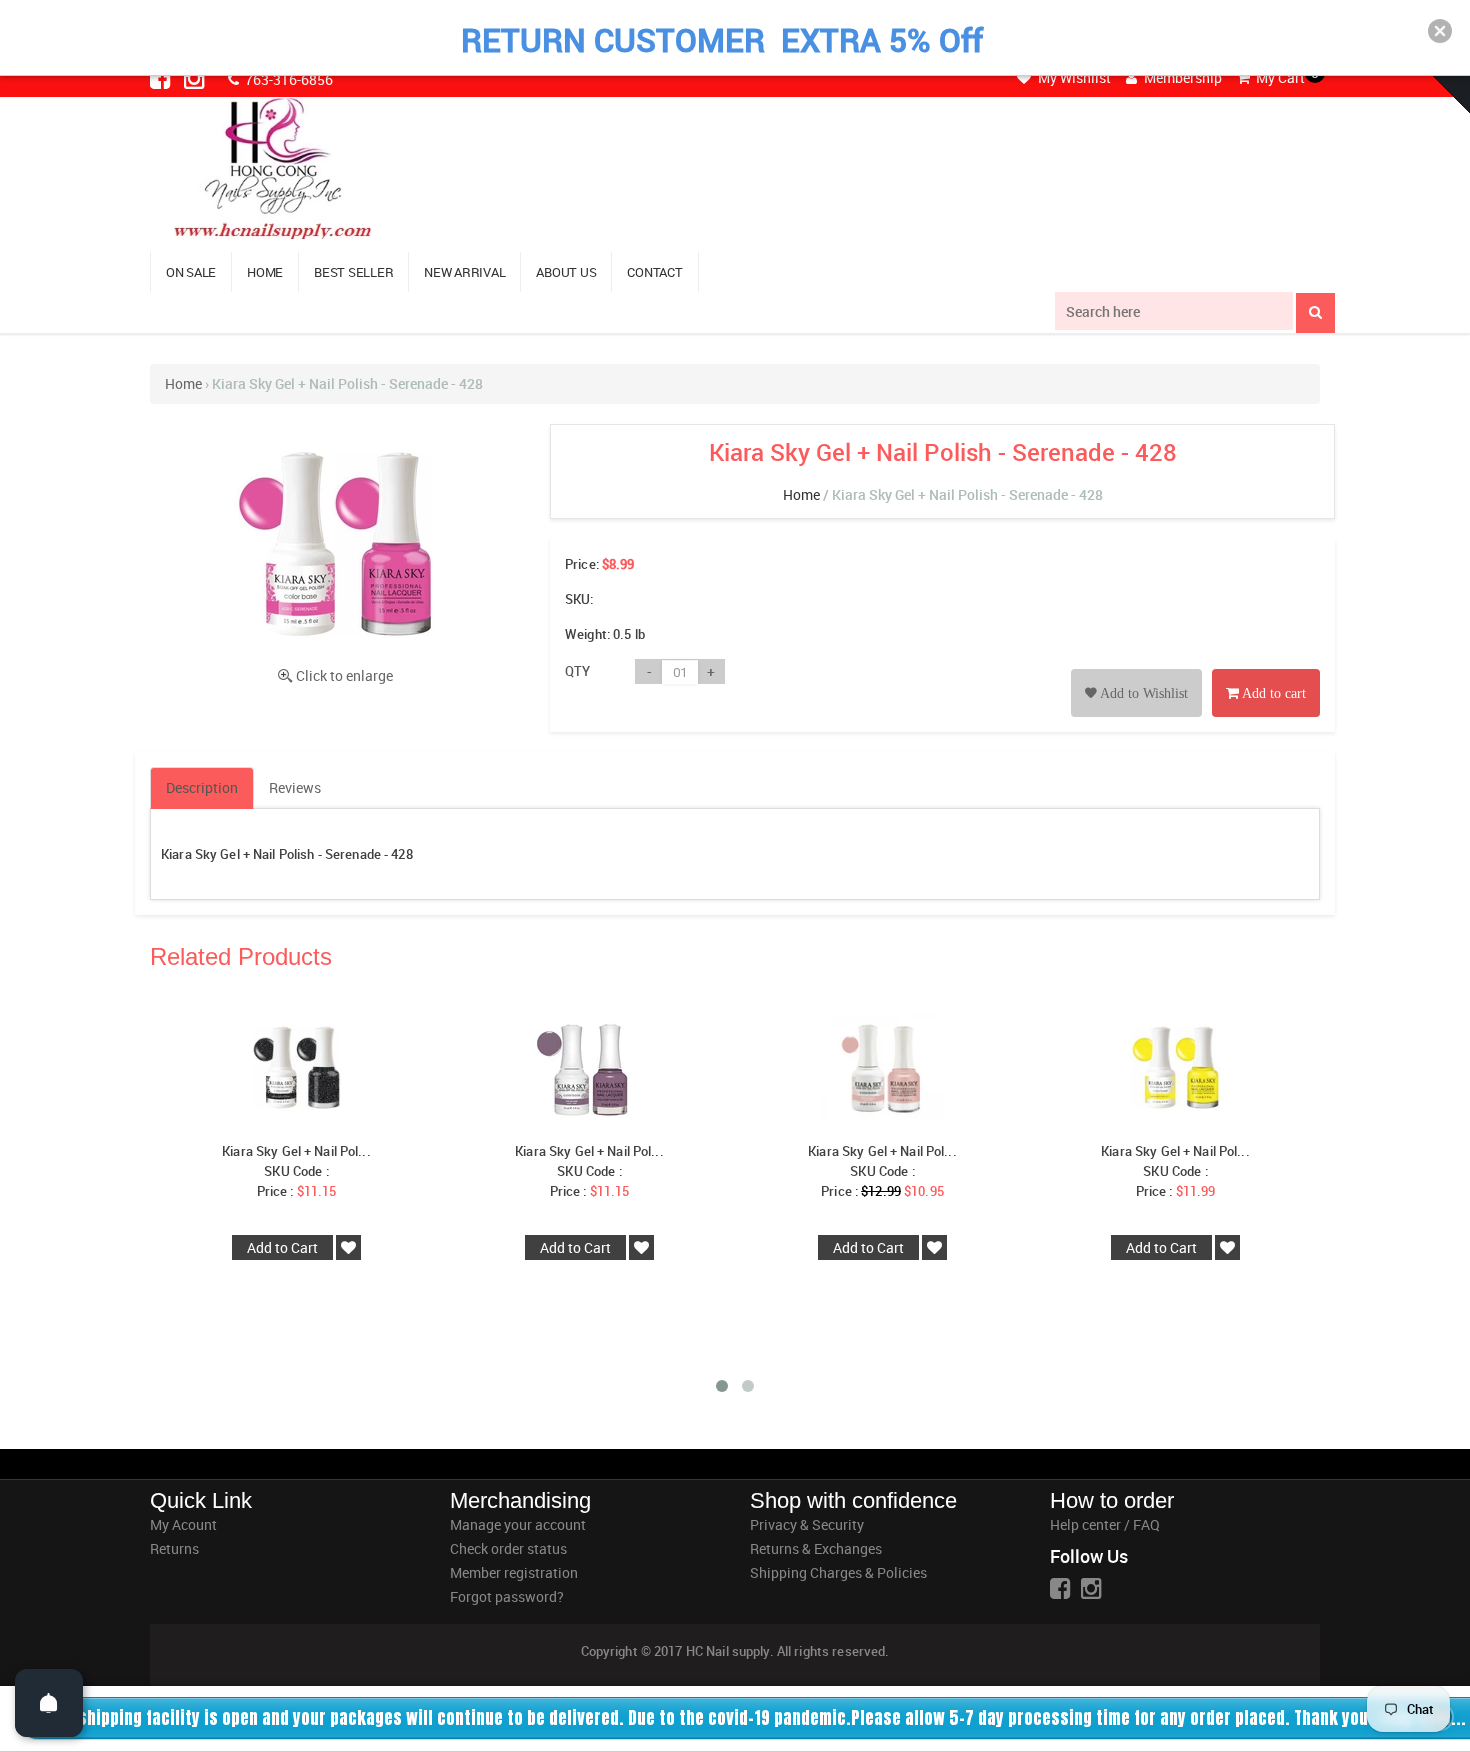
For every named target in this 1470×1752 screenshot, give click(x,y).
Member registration (514, 1572)
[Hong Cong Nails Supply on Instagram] (196, 78)
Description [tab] (202, 787)
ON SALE (191, 272)
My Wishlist (1073, 77)
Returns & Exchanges (816, 1548)
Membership (1181, 77)
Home (183, 383)
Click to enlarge (344, 675)
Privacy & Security (807, 1524)
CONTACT (654, 272)
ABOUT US (566, 272)
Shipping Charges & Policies (838, 1572)
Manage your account (518, 1524)
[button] (1440, 31)
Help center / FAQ (1105, 1524)
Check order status (508, 1548)
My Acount (183, 1524)
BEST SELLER (353, 272)
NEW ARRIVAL (464, 272)
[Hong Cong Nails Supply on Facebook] (162, 78)
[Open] (49, 1703)
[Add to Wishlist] (1136, 670)
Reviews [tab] (295, 787)
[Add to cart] (1266, 670)
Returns (174, 1548)
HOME (265, 272)
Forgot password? (507, 1596)
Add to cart (1272, 693)
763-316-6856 (287, 79)
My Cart (1279, 77)
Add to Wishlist (1142, 693)
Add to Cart (282, 1247)
